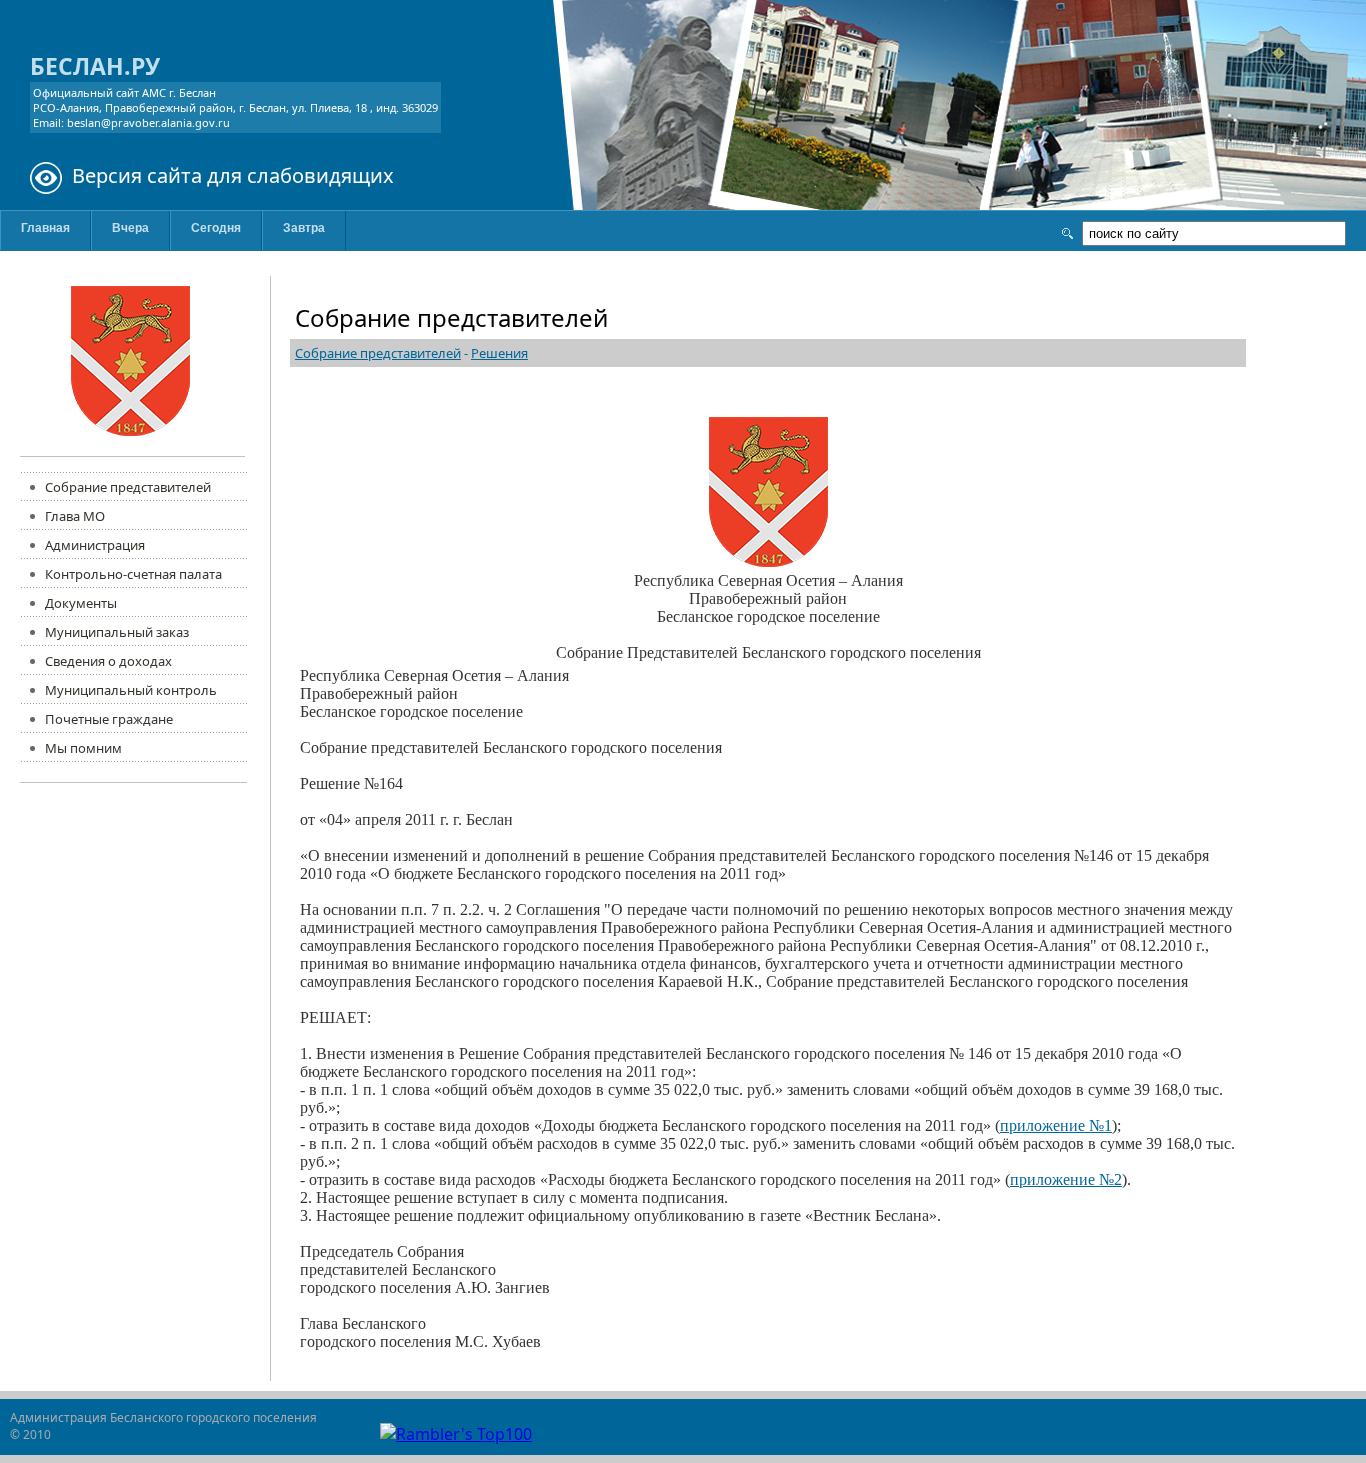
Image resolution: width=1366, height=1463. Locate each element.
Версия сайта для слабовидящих (233, 175)
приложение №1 (1056, 1125)
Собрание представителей (378, 353)
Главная (45, 228)
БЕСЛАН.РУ (95, 66)
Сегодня (216, 228)
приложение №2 (1066, 1179)
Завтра (304, 228)
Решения (499, 353)
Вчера (130, 228)
